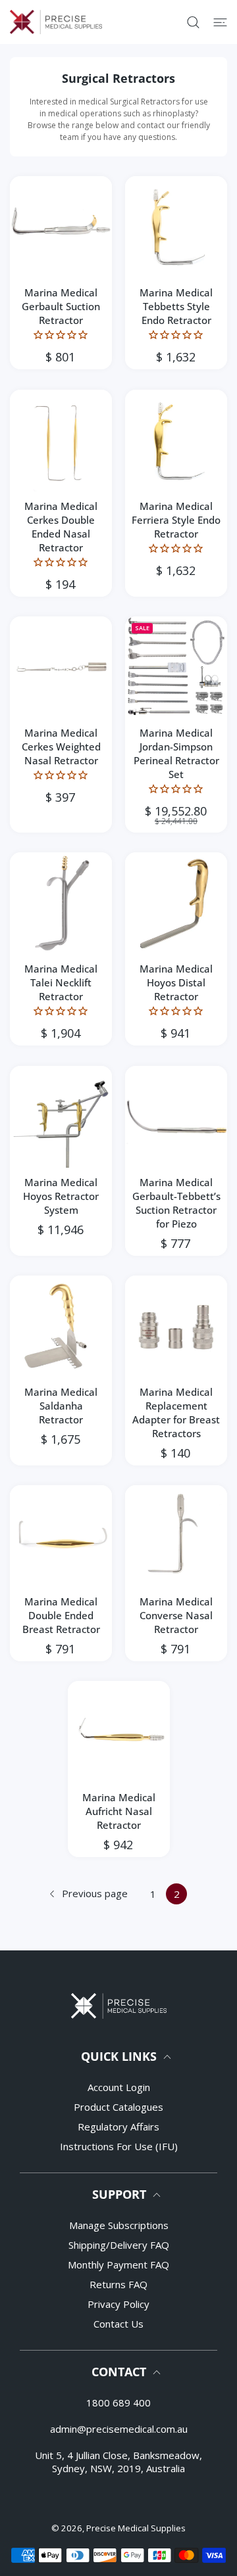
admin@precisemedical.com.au (119, 2429)
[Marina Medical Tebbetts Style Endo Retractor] (176, 227)
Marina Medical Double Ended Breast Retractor (61, 1615)
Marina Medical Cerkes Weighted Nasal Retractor (61, 747)
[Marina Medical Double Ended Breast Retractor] (61, 1536)
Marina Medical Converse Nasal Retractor (176, 1615)
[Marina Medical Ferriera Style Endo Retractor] (176, 441)
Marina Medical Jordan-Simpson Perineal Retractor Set (176, 753)
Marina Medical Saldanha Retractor (61, 1406)
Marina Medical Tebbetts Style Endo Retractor (176, 306)
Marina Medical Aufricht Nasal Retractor (119, 1811)
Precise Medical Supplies (136, 2528)
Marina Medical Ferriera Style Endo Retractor (176, 520)
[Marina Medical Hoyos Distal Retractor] (176, 903)
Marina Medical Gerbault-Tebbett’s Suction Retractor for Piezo (176, 1203)
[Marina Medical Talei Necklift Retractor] (61, 903)
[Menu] (220, 22)
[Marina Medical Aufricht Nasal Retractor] (119, 1732)
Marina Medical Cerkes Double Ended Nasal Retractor (61, 527)
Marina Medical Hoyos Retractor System (61, 1196)
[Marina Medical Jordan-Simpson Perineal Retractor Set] (176, 667)
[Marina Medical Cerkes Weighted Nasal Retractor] (61, 667)
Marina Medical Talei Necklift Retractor (61, 982)
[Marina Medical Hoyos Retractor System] (61, 1117)
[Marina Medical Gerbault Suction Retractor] (61, 227)
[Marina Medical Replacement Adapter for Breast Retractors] (176, 1326)
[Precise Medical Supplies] (56, 22)
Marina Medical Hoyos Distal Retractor (176, 982)
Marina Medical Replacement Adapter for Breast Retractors (176, 1413)
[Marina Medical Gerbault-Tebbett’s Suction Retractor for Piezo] (176, 1117)
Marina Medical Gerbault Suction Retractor (61, 306)
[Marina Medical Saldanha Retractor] (61, 1326)
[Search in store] (193, 22)
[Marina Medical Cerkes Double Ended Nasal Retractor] (61, 441)
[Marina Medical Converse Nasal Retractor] (176, 1536)
